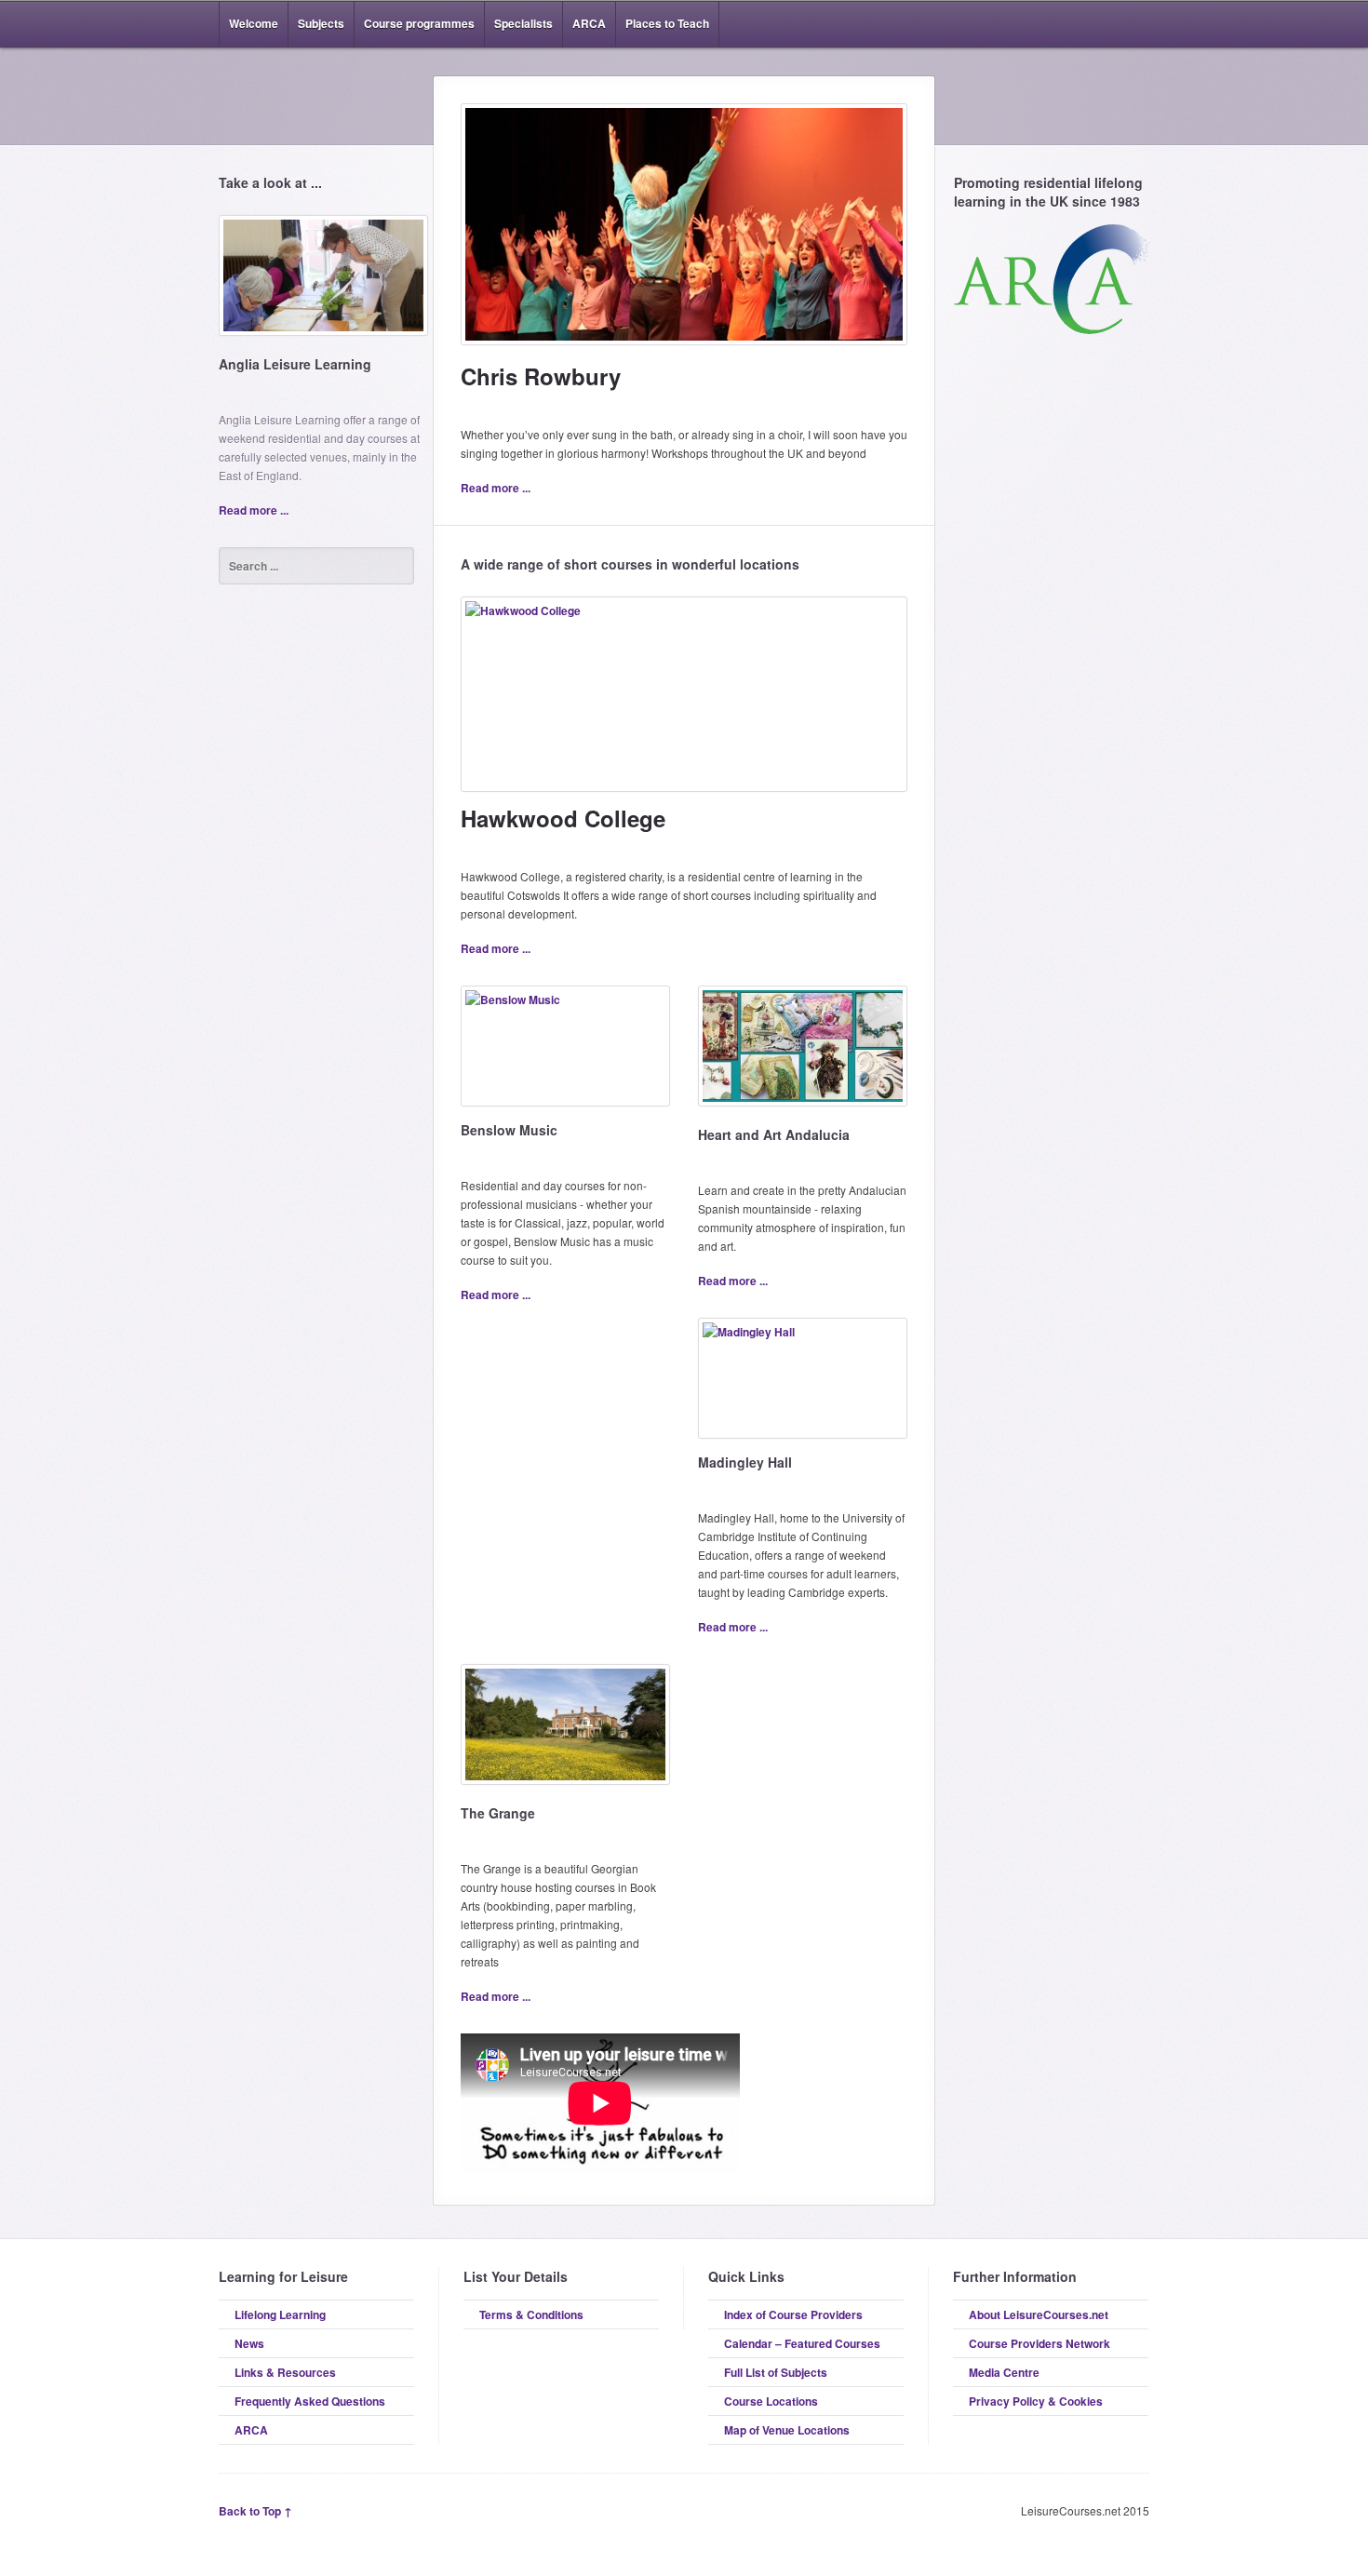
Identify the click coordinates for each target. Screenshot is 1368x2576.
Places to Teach (667, 23)
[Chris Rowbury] (684, 231)
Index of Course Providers (793, 2314)
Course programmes (419, 23)
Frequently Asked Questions (310, 2401)
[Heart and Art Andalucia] (803, 1053)
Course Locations (771, 2401)
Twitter (1138, 24)
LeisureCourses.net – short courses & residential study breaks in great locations (316, 95)
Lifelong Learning (280, 2314)
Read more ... (254, 510)
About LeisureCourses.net (1039, 2314)
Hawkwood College (563, 818)
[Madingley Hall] (803, 1385)
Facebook (1110, 24)
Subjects (321, 23)
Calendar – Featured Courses (802, 2343)
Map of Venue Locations (787, 2430)
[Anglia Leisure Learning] (323, 282)
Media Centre (1004, 2372)
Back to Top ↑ (255, 2511)
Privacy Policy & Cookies (1036, 2401)
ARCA (589, 23)
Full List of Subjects (776, 2372)
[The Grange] (565, 1731)
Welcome (254, 23)
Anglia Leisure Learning (295, 364)
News (249, 2343)
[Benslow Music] (565, 1053)
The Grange (498, 1813)
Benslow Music (509, 1130)
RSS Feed (1082, 24)
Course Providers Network (1039, 2343)
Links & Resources (285, 2372)
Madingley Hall (745, 1462)
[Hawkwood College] (684, 701)
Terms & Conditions (531, 2314)
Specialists (523, 23)
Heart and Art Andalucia (774, 1134)
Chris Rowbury (541, 376)
